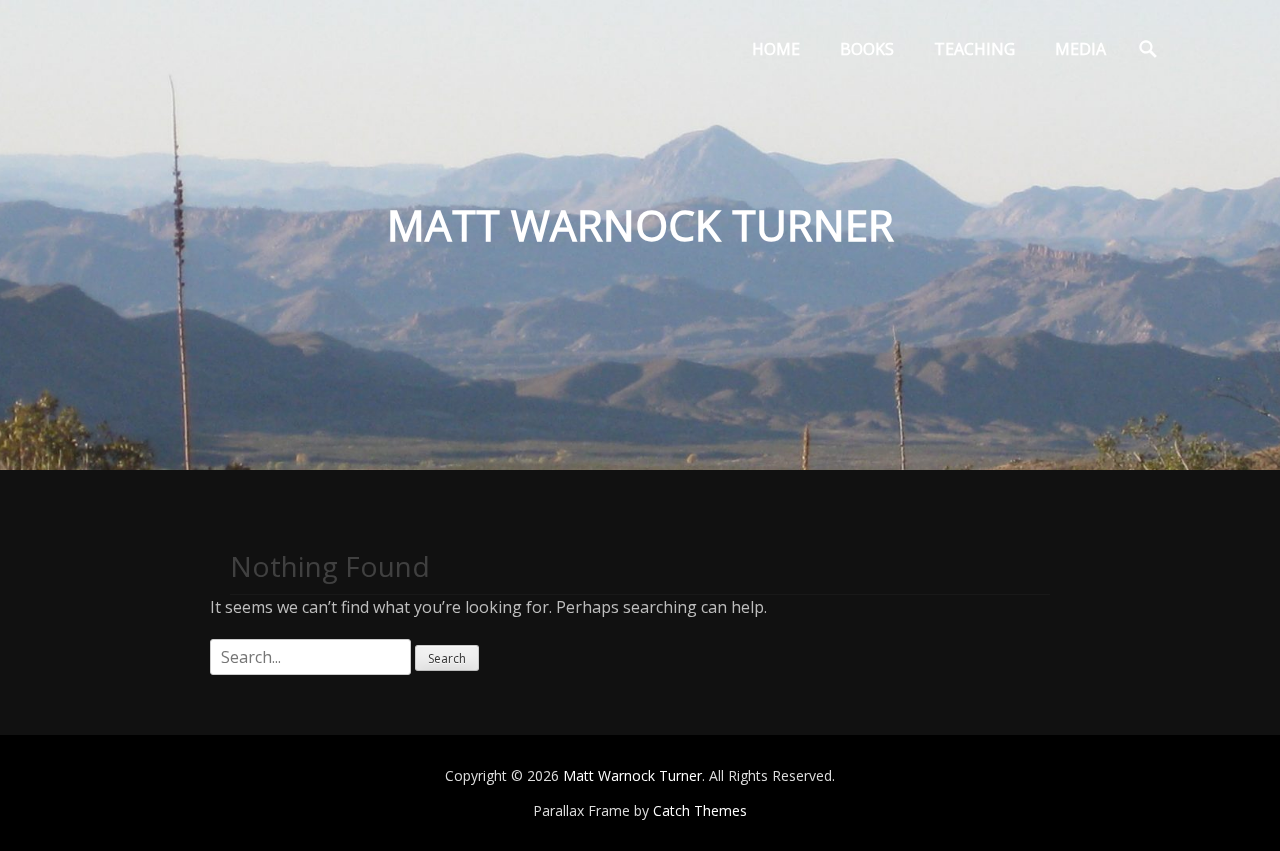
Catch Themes (700, 810)
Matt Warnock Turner (632, 775)
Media (1080, 49)
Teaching (974, 49)
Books (867, 49)
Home (776, 49)
